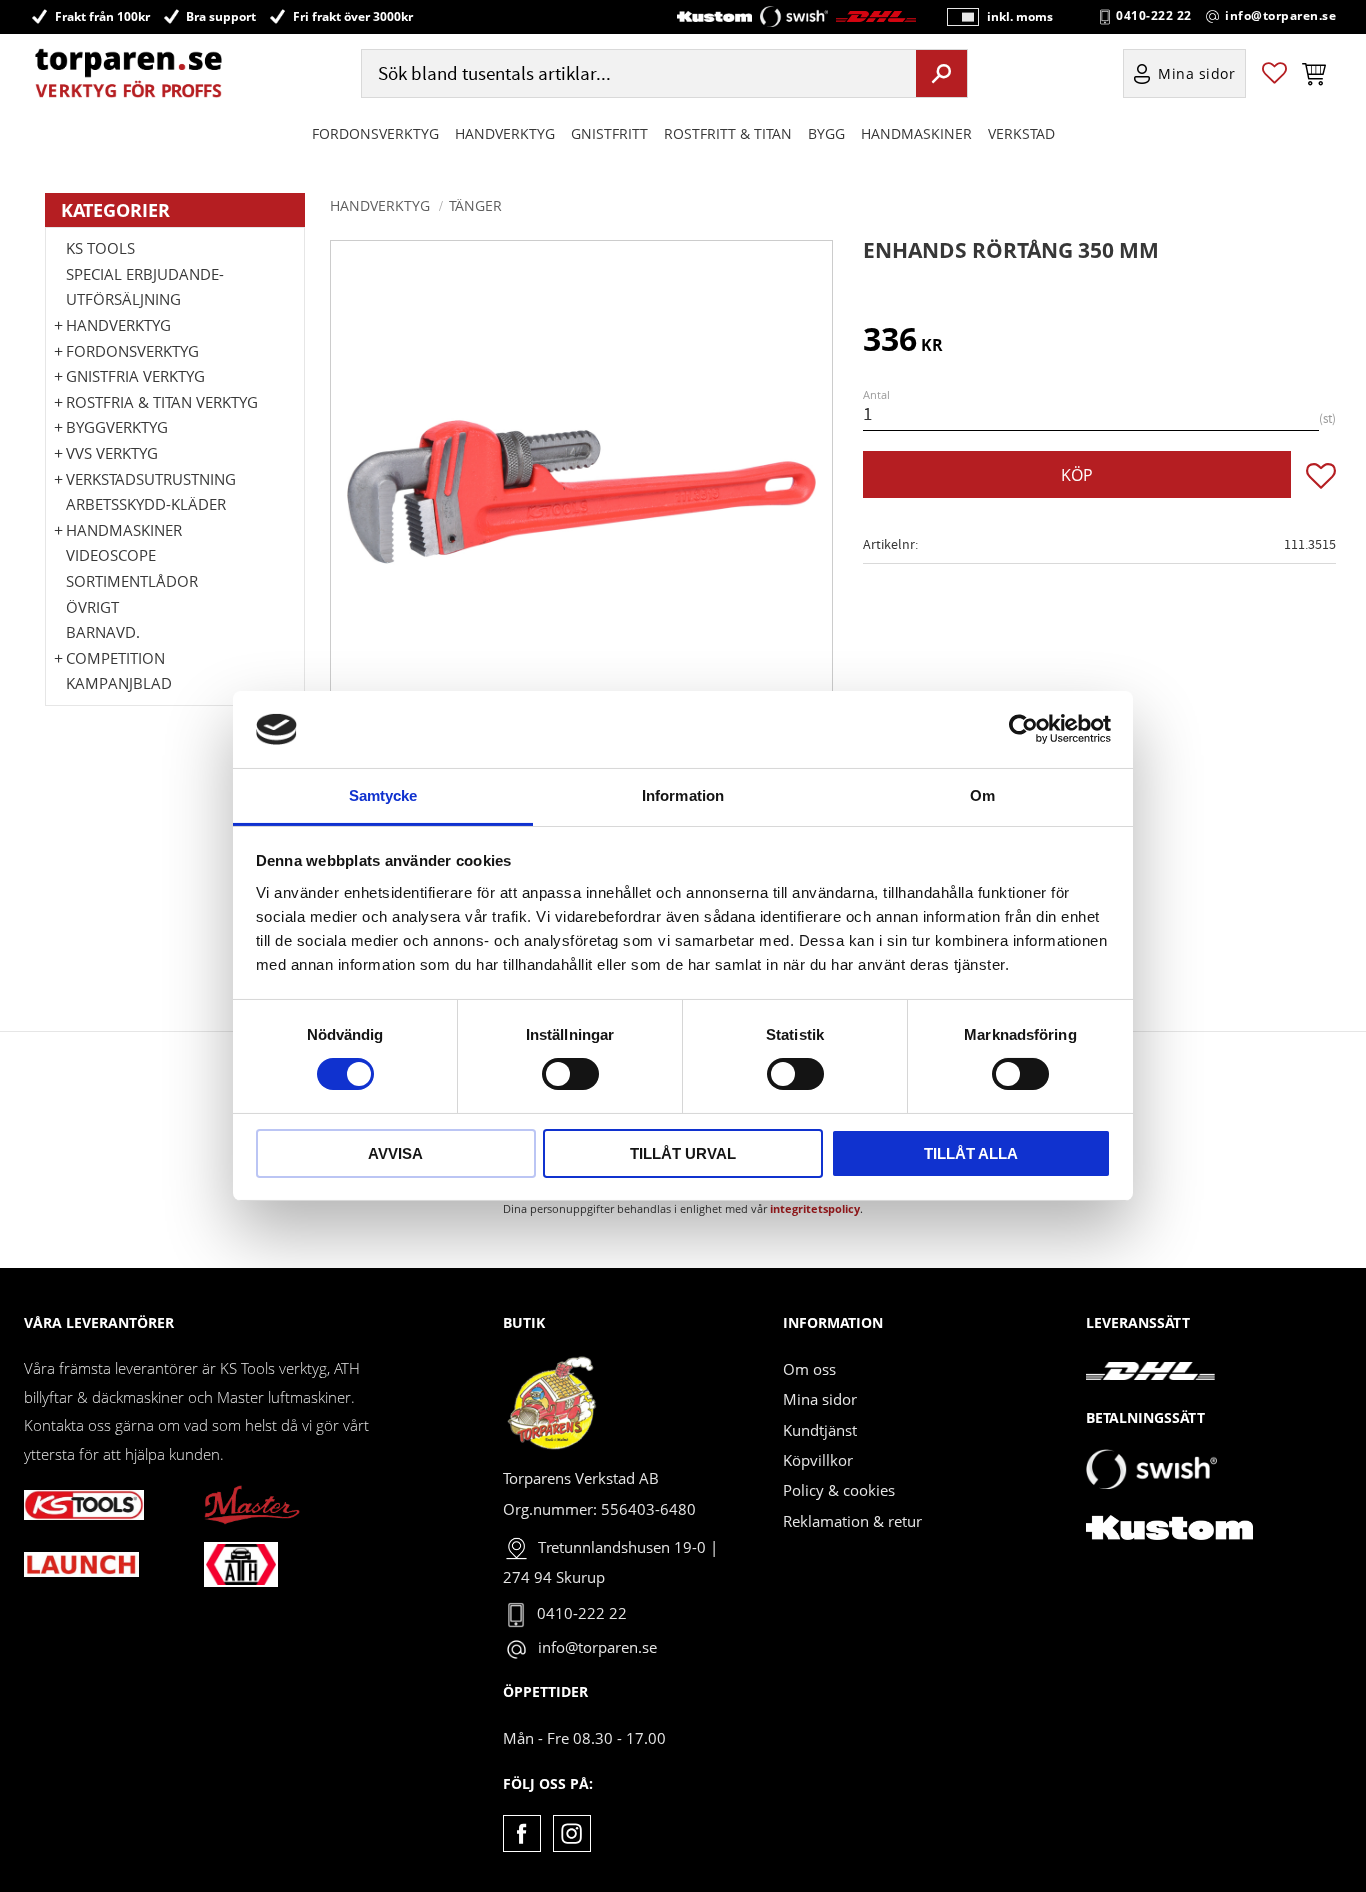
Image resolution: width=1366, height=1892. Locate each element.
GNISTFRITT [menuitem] (609, 133)
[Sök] (941, 73)
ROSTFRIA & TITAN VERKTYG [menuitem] (162, 402)
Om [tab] (982, 795)
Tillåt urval (683, 1153)
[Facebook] (521, 1833)
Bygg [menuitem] (826, 133)
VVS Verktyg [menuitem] (112, 453)
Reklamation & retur (852, 1521)
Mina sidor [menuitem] (1197, 73)
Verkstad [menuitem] (1021, 133)
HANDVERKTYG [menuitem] (505, 133)
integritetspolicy (815, 1208)
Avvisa (395, 1153)
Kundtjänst (820, 1430)
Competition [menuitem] (115, 658)
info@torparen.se (1280, 16)
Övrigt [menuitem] (92, 607)
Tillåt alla (971, 1153)
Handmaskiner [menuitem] (916, 133)
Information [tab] (683, 795)
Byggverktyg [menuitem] (117, 427)
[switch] (570, 1074)
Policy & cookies (839, 1490)
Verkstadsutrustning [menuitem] (151, 479)
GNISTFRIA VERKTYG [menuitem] (135, 376)
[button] (1274, 73)
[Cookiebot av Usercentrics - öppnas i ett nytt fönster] (1023, 729)
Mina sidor (820, 1399)
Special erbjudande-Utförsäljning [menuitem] (145, 287)
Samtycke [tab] (383, 795)
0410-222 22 (1154, 16)
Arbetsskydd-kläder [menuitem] (146, 504)
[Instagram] (571, 1833)
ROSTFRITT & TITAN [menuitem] (728, 133)
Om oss (809, 1369)
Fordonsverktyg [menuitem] (375, 133)
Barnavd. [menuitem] (103, 632)
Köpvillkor (818, 1460)
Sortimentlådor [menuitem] (132, 581)
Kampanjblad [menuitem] (119, 683)
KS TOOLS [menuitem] (100, 248)
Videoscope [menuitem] (111, 555)
